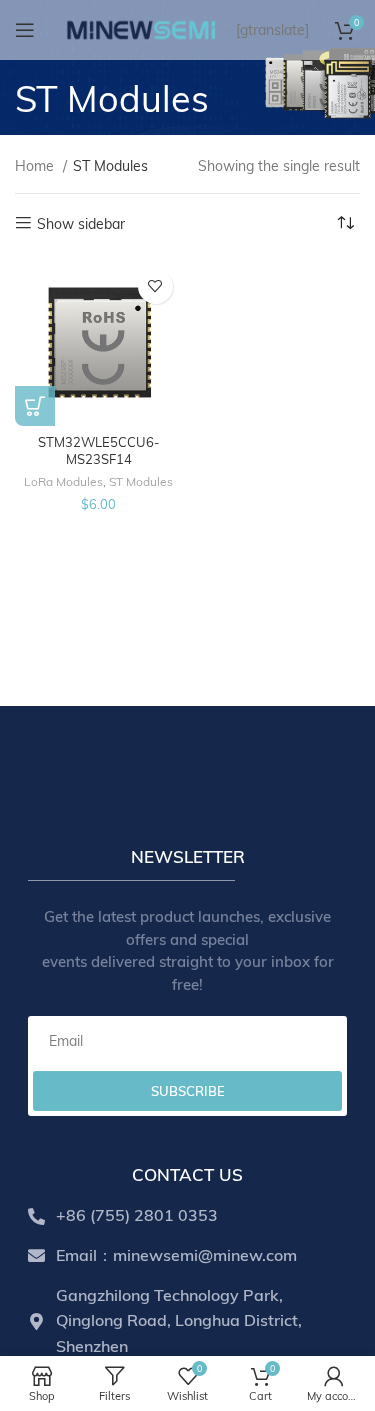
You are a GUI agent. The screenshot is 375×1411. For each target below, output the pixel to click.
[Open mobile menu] (25, 30)
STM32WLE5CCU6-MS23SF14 (99, 451)
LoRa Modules (63, 481)
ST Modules (141, 481)
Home (36, 166)
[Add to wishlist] (155, 286)
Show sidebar (81, 223)
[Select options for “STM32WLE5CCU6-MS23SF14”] (35, 406)
